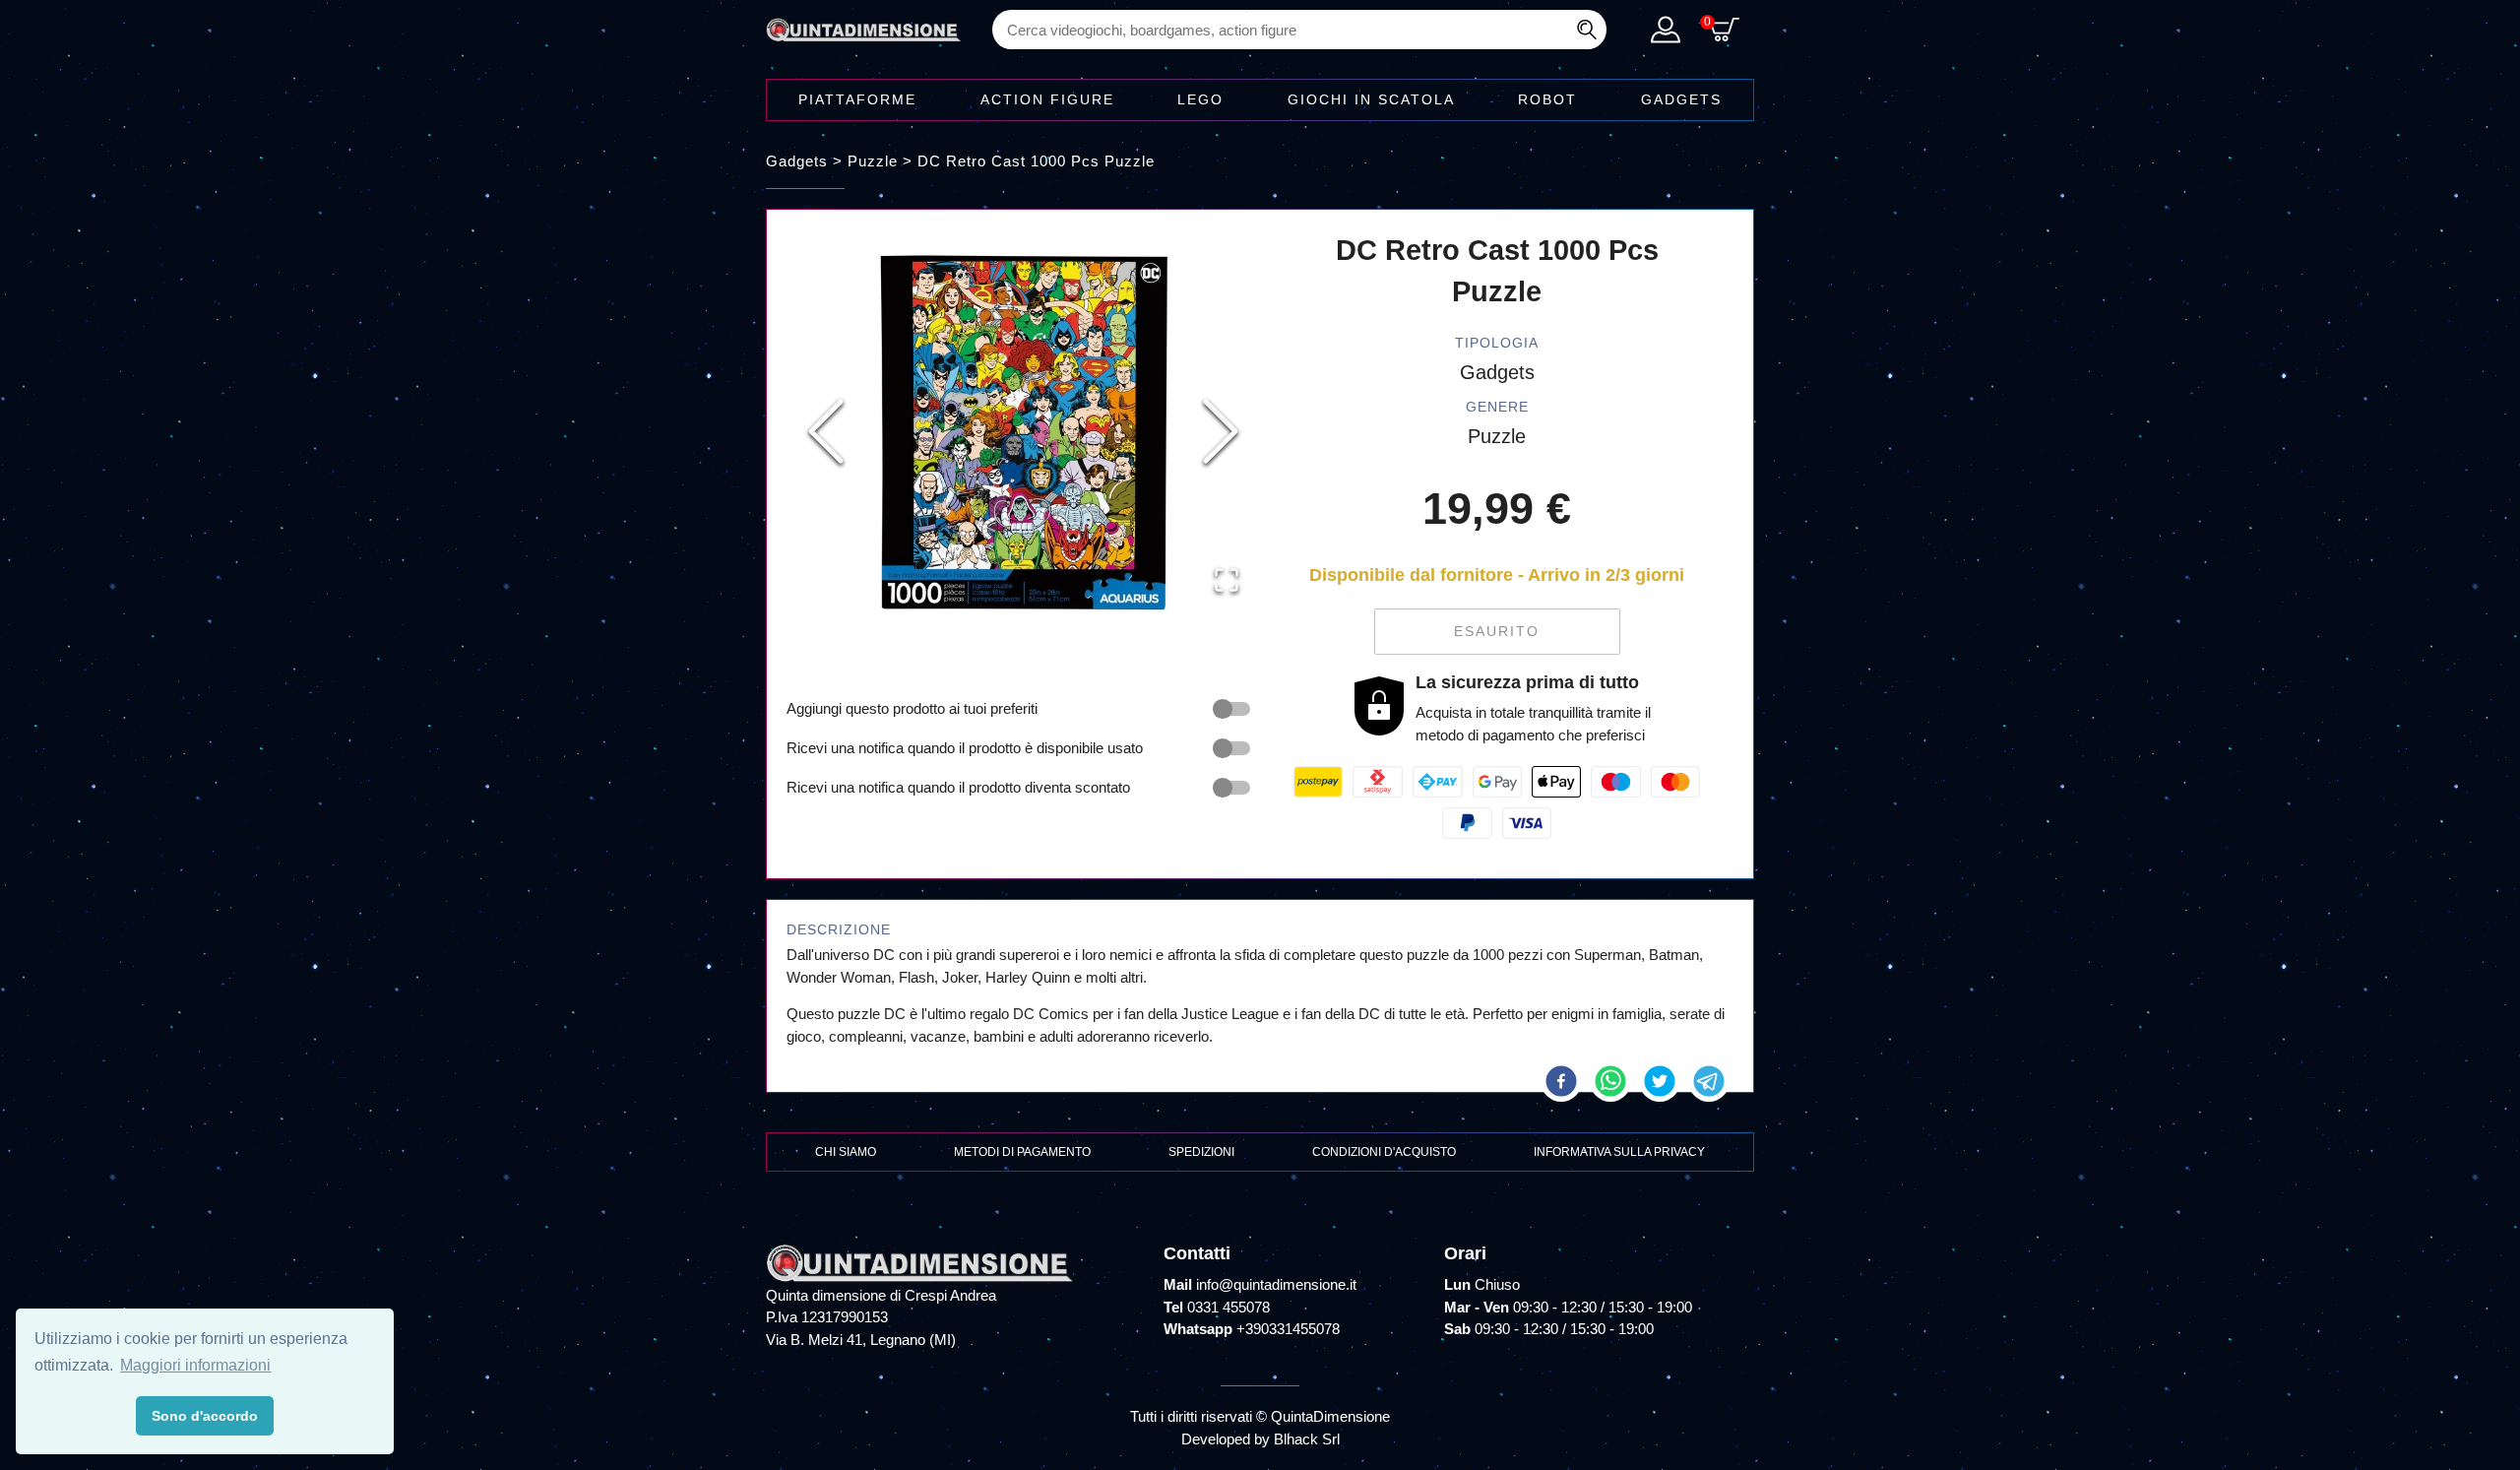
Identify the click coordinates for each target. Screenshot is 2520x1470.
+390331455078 (1288, 1329)
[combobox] (1299, 30)
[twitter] (1660, 1081)
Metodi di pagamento (1022, 1152)
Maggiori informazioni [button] (195, 1365)
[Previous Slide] (826, 431)
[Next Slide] (1221, 431)
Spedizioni (1201, 1152)
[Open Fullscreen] (1227, 580)
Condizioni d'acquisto (1384, 1152)
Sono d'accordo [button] (205, 1416)
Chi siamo (846, 1152)
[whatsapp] (1610, 1081)
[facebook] (1561, 1081)
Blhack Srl (1307, 1439)
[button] (1023, 432)
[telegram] (1709, 1081)
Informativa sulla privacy (1619, 1152)
